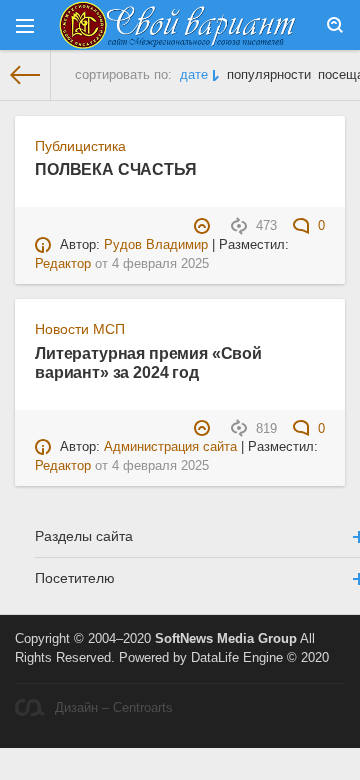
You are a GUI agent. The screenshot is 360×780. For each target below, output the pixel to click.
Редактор (63, 264)
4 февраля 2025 (160, 264)
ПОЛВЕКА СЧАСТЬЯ (116, 169)
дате (194, 75)
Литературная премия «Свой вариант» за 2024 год (148, 362)
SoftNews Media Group (226, 639)
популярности (269, 75)
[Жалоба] (204, 226)
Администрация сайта (170, 447)
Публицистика (80, 146)
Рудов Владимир (156, 245)
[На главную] (25, 75)
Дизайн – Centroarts (114, 708)
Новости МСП (80, 329)
